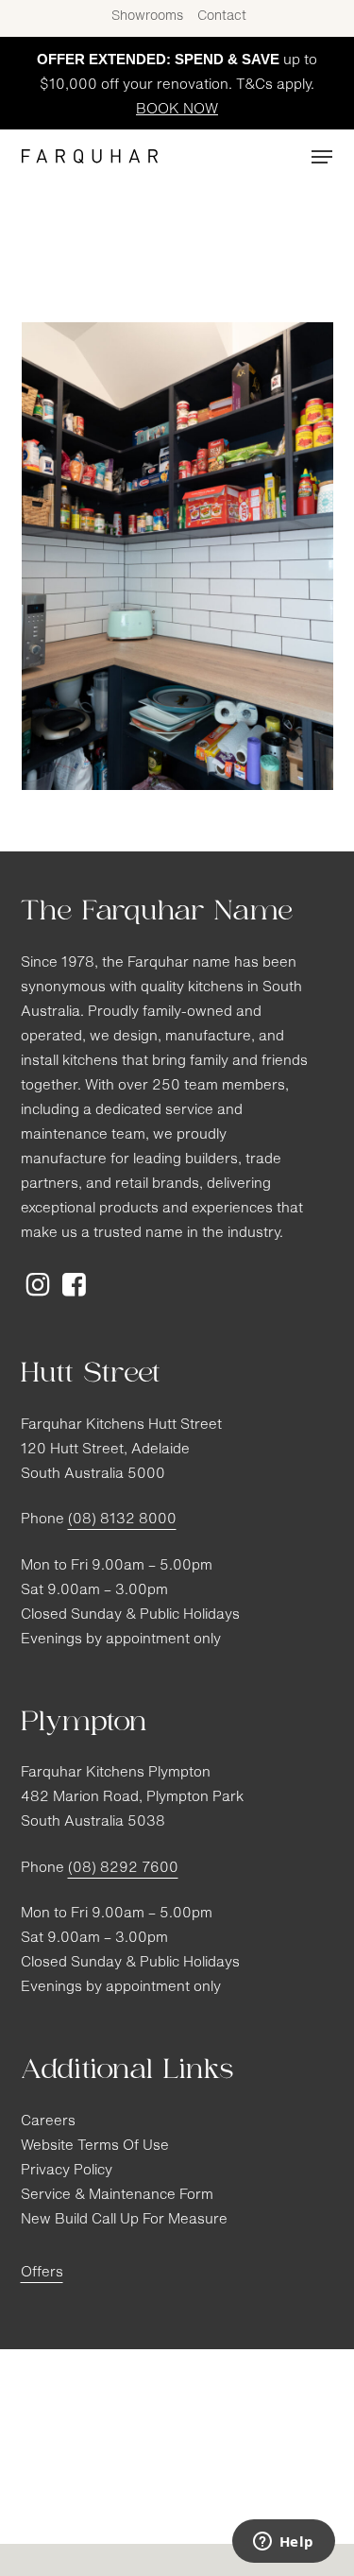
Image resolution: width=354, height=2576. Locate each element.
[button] (322, 157)
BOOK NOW (177, 110)
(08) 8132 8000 (122, 1520)
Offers (42, 2273)
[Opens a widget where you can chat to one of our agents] (283, 2543)
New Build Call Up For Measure (124, 2220)
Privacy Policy (67, 2171)
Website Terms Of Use (95, 2147)
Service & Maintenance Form (117, 2196)
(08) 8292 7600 (123, 1869)
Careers (48, 2122)
